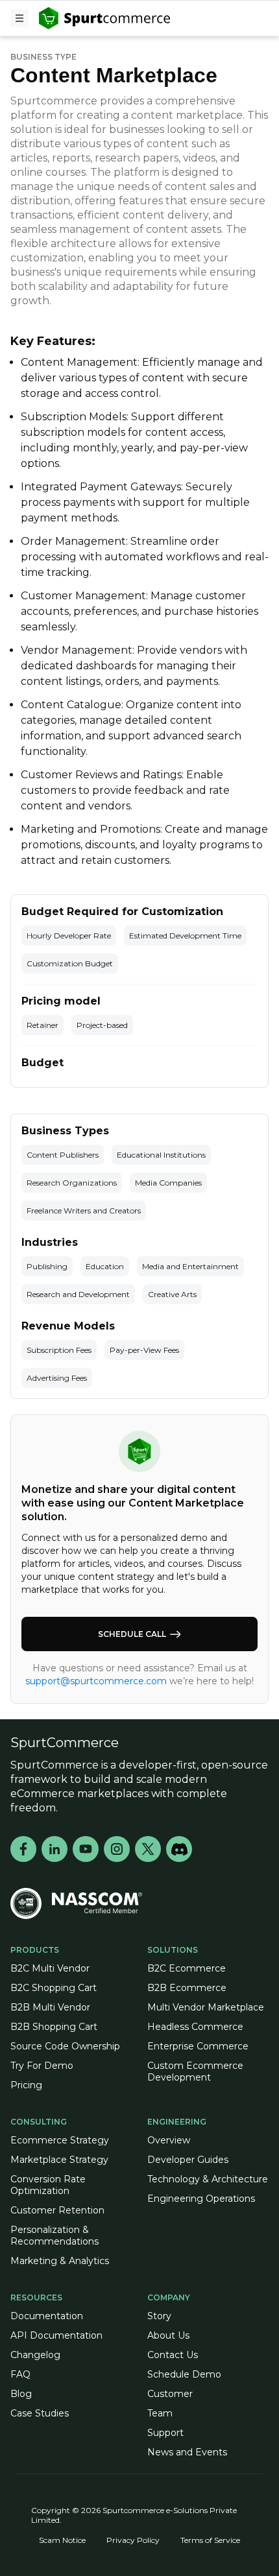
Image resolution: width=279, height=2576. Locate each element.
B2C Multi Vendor (50, 1968)
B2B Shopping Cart (54, 2027)
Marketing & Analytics (60, 2261)
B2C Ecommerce (187, 1968)
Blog (21, 2394)
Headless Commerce (195, 2027)
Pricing (26, 2085)
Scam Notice (62, 2540)
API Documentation (56, 2335)
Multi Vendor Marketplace (206, 2007)
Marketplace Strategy (59, 2160)
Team (160, 2413)
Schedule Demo (184, 2374)
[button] (19, 18)
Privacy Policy (133, 2540)
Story (159, 2316)
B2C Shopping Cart (54, 1988)
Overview (169, 2140)
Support (165, 2433)
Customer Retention (57, 2210)
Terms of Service (210, 2540)
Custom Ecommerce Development (195, 2071)
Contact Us (173, 2355)
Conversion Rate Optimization (48, 2185)
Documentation (47, 2316)
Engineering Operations (201, 2199)
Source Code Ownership (65, 2046)
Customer (170, 2394)
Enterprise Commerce (198, 2046)
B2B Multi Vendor (50, 2007)
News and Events (187, 2452)
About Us (168, 2335)
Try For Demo (42, 2066)
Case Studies (40, 2413)
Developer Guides (188, 2160)
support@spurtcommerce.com (97, 1681)
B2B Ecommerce (187, 1988)
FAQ (20, 2374)
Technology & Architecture (208, 2179)
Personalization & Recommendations (55, 2236)
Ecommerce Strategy (60, 2140)
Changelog (35, 2355)
